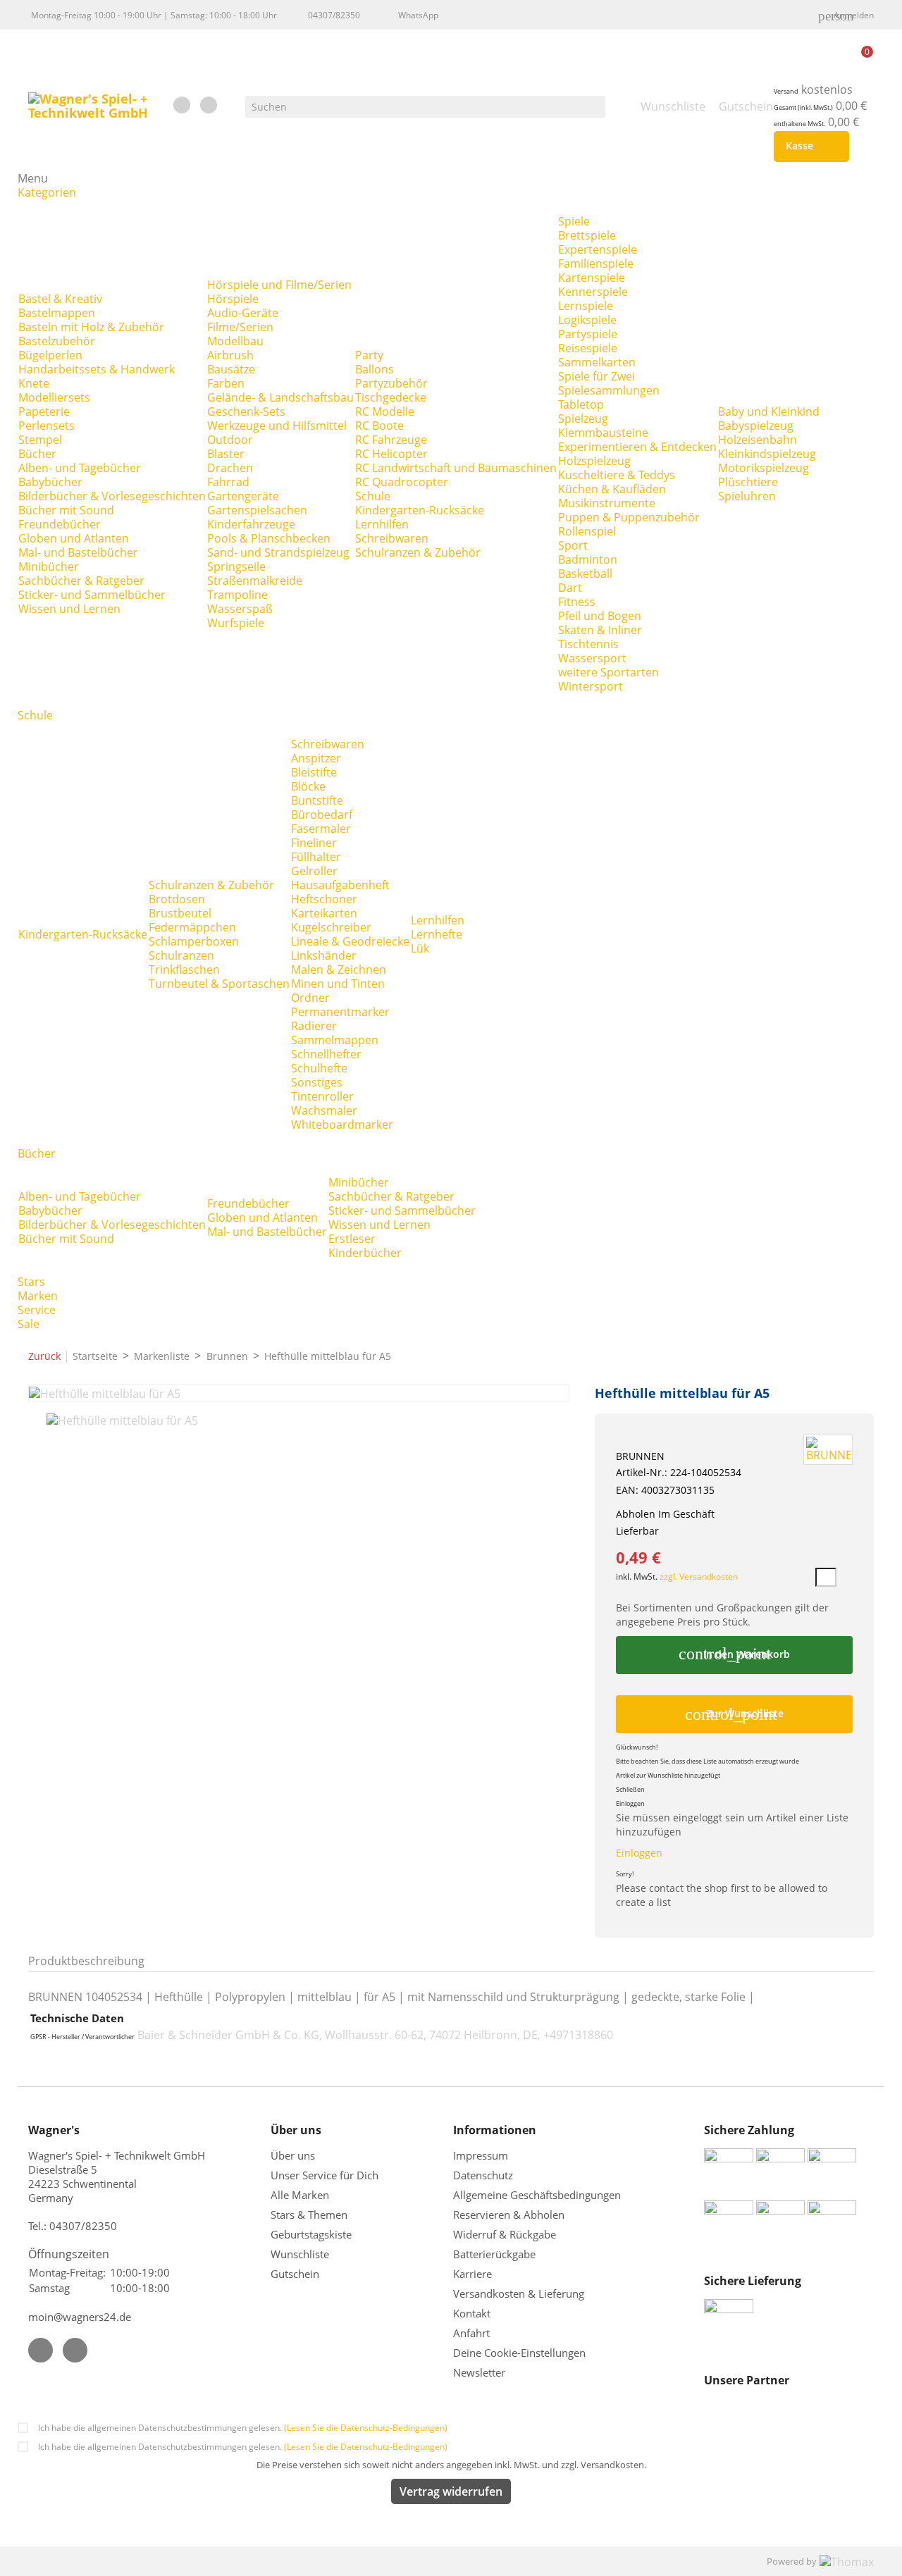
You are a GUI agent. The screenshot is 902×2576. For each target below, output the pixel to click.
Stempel (40, 440)
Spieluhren (747, 496)
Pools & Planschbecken (269, 538)
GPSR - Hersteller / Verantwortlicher (82, 2037)
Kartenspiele (592, 278)
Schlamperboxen (194, 941)
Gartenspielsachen (257, 510)
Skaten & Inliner (600, 630)
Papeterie (44, 411)
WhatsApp (418, 15)
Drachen (230, 468)
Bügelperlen (50, 355)
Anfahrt (471, 2333)
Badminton (588, 559)
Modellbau (235, 341)
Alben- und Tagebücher (80, 468)
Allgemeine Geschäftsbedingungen (537, 2195)
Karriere (472, 2274)
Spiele (574, 221)
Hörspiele (233, 299)
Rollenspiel (587, 531)
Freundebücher (60, 524)
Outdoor (230, 440)
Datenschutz (483, 2175)
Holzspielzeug (594, 461)
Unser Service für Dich (325, 2175)
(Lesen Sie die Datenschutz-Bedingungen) (366, 2428)
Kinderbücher (365, 1253)
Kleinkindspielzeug (767, 454)
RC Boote (379, 426)
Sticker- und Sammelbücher (92, 595)
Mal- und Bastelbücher (78, 552)
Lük (420, 948)
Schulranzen (181, 955)
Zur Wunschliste (734, 1714)
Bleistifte (314, 772)
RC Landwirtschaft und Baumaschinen (456, 468)
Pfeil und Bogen (600, 616)
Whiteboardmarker (342, 1125)
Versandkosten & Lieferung (519, 2293)
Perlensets (47, 426)
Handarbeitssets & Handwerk (97, 369)
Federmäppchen (192, 927)
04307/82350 (334, 15)
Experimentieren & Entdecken (637, 447)
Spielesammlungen (609, 390)
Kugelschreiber (331, 927)
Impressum (481, 2155)
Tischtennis (588, 644)
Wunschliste (300, 2254)
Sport (573, 545)
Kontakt (472, 2313)
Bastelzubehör (57, 341)
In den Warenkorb (734, 1654)
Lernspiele (586, 306)
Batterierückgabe (494, 2254)
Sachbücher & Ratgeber (81, 581)
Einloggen (639, 1853)
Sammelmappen (335, 1040)
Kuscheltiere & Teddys (617, 475)
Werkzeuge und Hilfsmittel (277, 426)
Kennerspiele (593, 292)
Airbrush (230, 355)
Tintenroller (322, 1096)
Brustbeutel (180, 913)
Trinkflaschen (184, 970)
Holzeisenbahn (758, 440)
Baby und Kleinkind (769, 411)
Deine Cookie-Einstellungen (519, 2353)
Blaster (226, 454)
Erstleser (352, 1239)
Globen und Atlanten (74, 538)
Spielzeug (583, 419)
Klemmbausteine (603, 433)
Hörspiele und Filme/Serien (279, 285)
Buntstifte (317, 800)
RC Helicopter (391, 454)
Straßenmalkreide (255, 581)
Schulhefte (319, 1068)
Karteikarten (324, 913)
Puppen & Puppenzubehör (629, 517)
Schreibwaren (392, 538)
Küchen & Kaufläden (612, 489)
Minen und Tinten (338, 984)
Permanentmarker (340, 1012)
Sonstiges (317, 1082)
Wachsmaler (324, 1110)
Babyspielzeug (756, 426)
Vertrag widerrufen (451, 2491)
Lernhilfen (382, 524)
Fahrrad (228, 482)
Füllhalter (316, 857)
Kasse (809, 147)
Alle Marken (300, 2195)
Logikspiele (587, 320)
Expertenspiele (598, 249)
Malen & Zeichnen (339, 970)
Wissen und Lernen (69, 609)
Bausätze (231, 369)
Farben (226, 383)
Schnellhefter (326, 1054)
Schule (373, 496)
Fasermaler (321, 829)
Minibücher (49, 566)
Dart (570, 588)
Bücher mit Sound (66, 510)
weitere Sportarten (608, 672)
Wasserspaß (240, 609)
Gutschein (295, 2274)
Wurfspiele (236, 623)
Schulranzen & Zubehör (418, 552)
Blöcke (308, 786)
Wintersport (591, 686)
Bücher (37, 454)
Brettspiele (587, 235)
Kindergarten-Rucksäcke (420, 510)
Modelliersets (54, 397)
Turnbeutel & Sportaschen (219, 984)
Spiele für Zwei (597, 376)
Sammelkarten (597, 362)
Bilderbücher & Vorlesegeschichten (112, 496)
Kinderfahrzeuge (251, 524)
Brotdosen (177, 899)
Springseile (236, 566)
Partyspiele (588, 334)
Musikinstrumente (607, 503)
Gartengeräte (243, 496)
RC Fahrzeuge (391, 440)
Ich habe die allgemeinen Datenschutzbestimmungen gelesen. (243, 2428)
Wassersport (592, 658)
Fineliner (314, 843)
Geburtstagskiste (311, 2234)
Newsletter (479, 2372)
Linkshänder (324, 955)
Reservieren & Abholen (509, 2215)
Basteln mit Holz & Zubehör (91, 327)
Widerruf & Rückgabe (505, 2234)
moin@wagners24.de (80, 2317)
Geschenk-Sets (246, 411)
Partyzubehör (391, 383)
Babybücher (50, 482)
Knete (34, 383)
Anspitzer (316, 758)
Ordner (310, 998)
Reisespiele (588, 348)
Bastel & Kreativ (60, 299)
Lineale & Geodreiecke (350, 941)
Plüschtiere (748, 482)
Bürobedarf (322, 815)
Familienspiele (596, 264)
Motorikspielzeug (764, 468)
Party (369, 355)
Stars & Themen (309, 2215)
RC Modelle (385, 411)
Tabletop (581, 404)
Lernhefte (437, 934)
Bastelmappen (57, 313)
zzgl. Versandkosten (699, 1577)
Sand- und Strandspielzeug (278, 552)
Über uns (294, 2155)
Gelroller (314, 871)
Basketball (585, 574)
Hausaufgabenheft (340, 885)
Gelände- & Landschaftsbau (280, 397)
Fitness (577, 602)
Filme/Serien (240, 327)
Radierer (314, 1026)
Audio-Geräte (243, 313)
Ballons (375, 369)
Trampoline (237, 595)
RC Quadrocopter (402, 482)
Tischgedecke (391, 397)
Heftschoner (324, 899)
